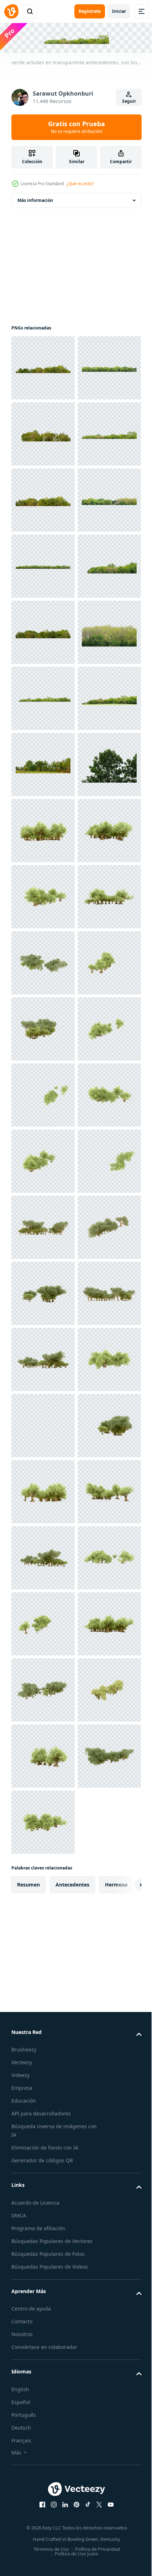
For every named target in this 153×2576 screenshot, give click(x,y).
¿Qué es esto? (80, 184)
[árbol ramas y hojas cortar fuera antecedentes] (43, 1226)
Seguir (129, 101)
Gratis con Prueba (76, 127)
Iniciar (119, 11)
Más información (35, 199)
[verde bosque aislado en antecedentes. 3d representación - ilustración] (43, 1292)
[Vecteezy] (11, 11)
